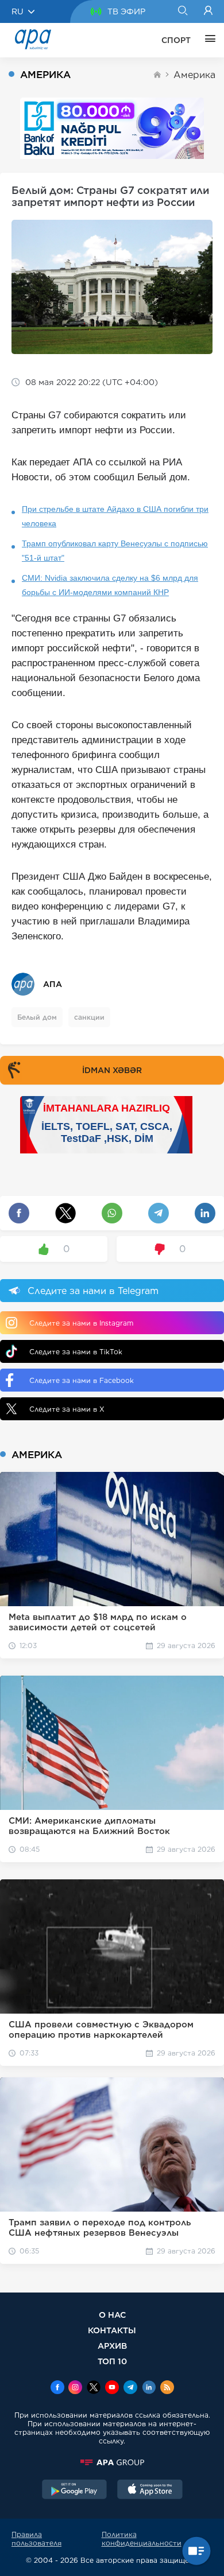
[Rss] (167, 2388)
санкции (89, 1017)
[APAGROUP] (112, 2462)
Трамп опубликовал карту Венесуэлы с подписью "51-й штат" (115, 551)
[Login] (208, 11)
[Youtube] (112, 2388)
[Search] (182, 11)
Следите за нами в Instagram (81, 1323)
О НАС (112, 2315)
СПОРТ (176, 40)
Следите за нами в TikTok (76, 1352)
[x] (94, 2388)
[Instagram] (75, 2388)
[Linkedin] (149, 2388)
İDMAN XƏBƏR (112, 1070)
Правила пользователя (36, 2539)
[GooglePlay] (75, 2490)
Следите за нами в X (67, 1409)
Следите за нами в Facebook (82, 1380)
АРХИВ (112, 2346)
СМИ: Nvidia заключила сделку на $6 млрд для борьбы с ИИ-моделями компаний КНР (110, 585)
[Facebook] (57, 2388)
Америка (194, 75)
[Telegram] (130, 2388)
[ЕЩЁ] (207, 40)
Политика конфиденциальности (142, 2539)
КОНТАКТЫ (112, 2330)
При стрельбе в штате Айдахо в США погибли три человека (115, 516)
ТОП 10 (112, 2361)
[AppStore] (150, 2490)
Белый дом (37, 1017)
